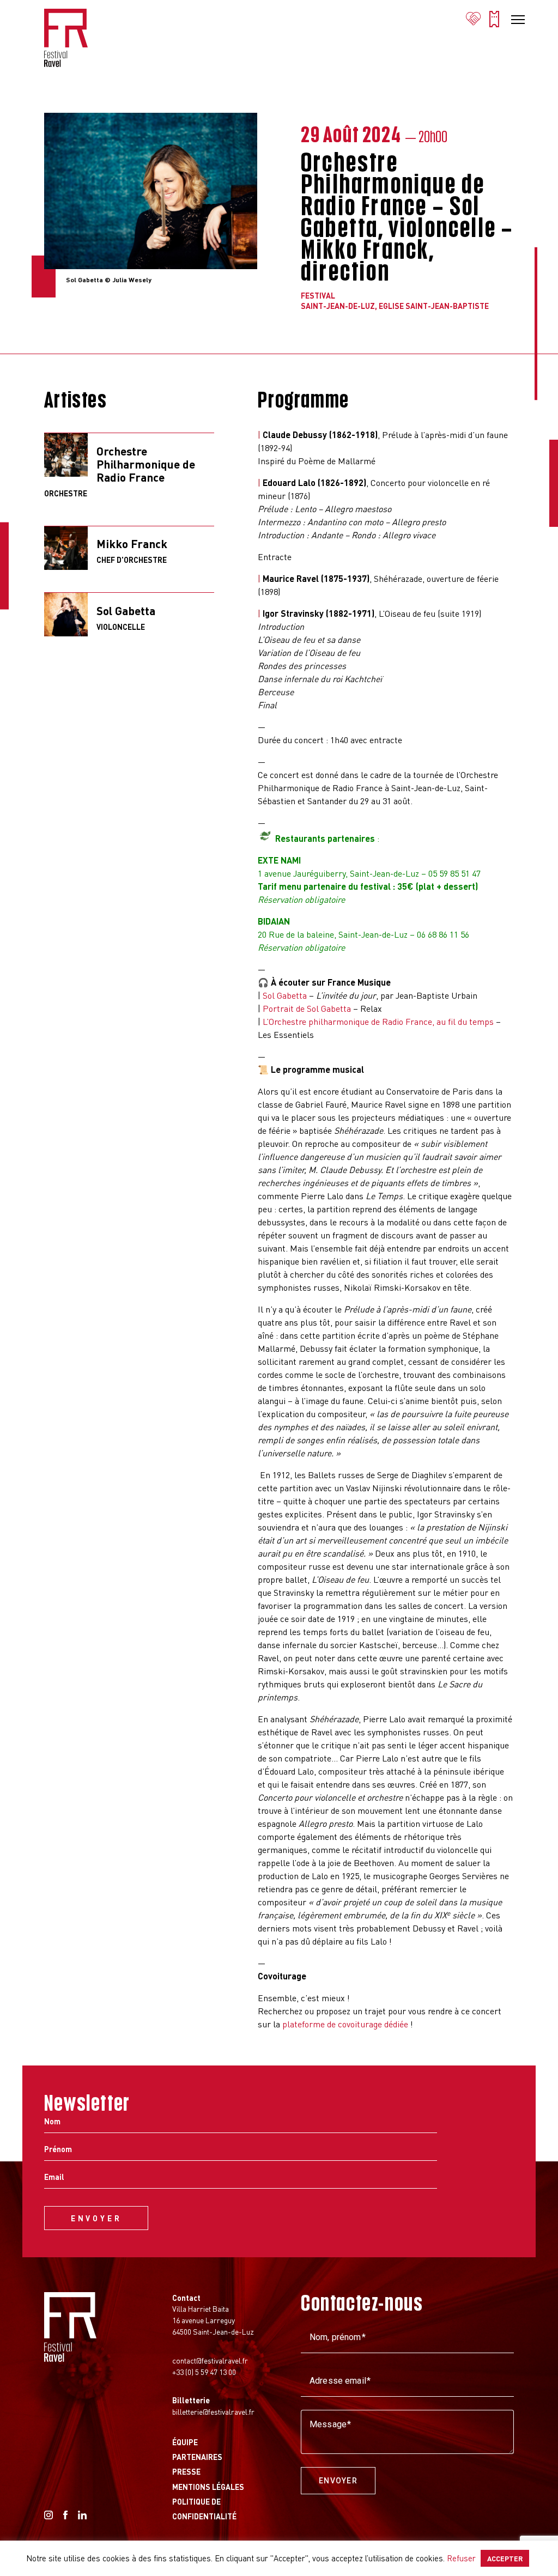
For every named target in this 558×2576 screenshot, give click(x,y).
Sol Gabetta (285, 995)
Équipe (185, 2442)
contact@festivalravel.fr (210, 2360)
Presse (186, 2471)
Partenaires (197, 2457)
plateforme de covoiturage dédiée (345, 2024)
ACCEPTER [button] (505, 2558)
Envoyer (338, 2481)
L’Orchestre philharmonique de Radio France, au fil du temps (378, 1021)
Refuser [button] (461, 2558)
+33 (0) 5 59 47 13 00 (204, 2372)
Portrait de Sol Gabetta (307, 1008)
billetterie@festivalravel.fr (213, 2411)
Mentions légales (208, 2487)
